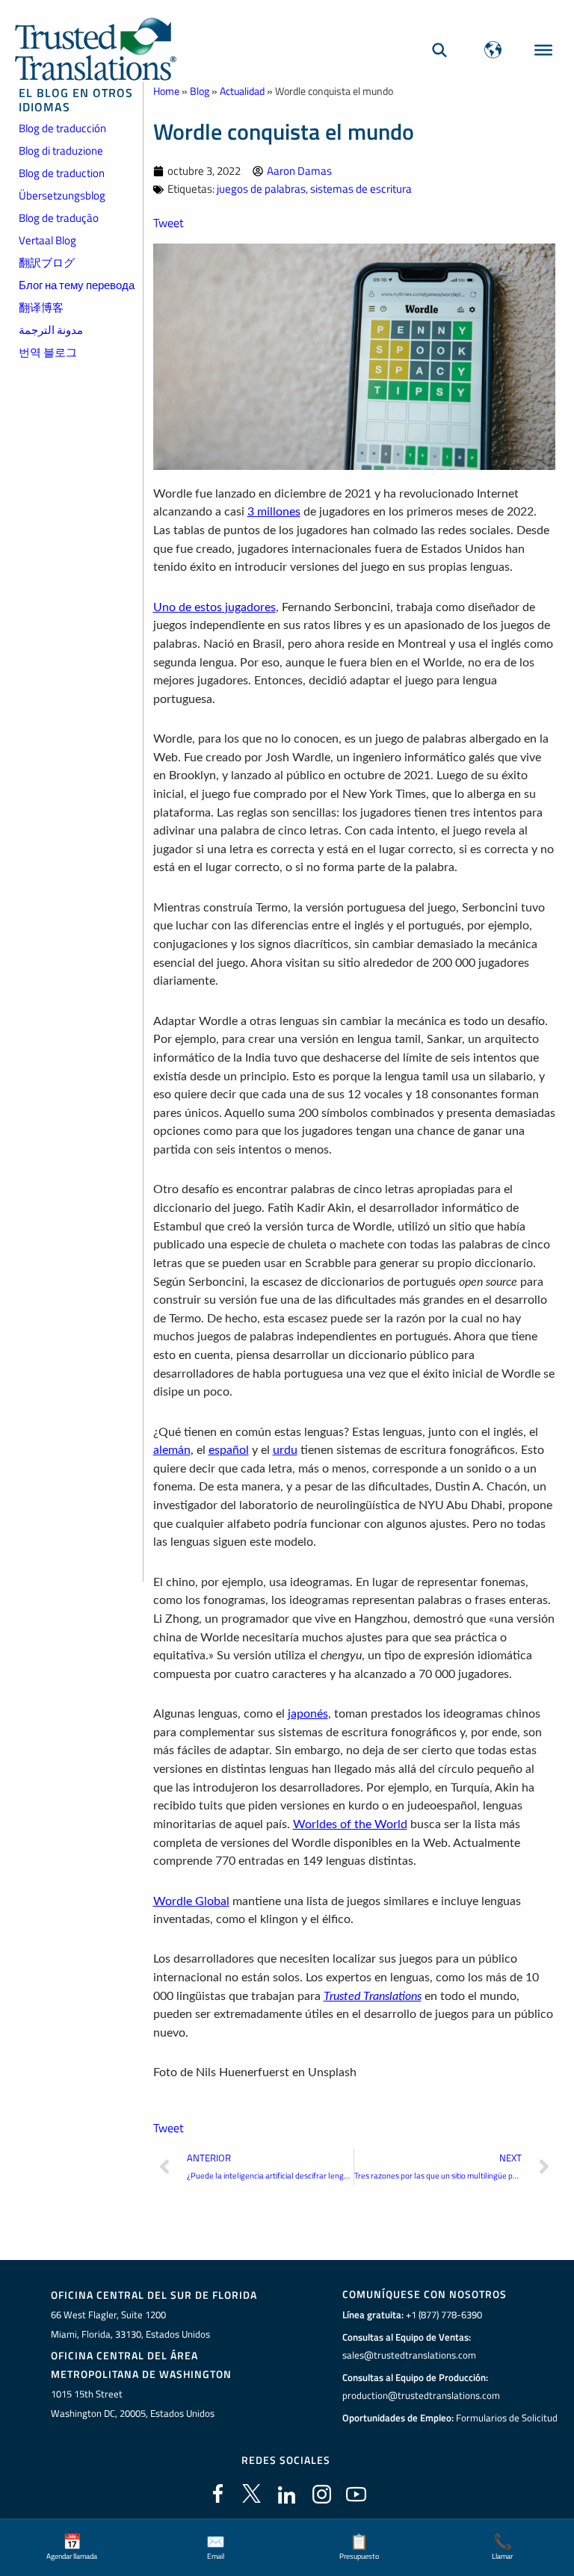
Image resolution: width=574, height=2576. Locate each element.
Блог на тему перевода (77, 285)
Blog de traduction (62, 173)
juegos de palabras (261, 189)
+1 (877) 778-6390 (444, 2315)
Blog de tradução (59, 218)
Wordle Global (191, 1901)
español (229, 1450)
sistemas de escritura (361, 189)
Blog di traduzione (61, 151)
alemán (172, 1450)
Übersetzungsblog (62, 195)
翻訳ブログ (47, 263)
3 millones (274, 512)
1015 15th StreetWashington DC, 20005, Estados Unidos (133, 2403)
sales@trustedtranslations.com (409, 2355)
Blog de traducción (62, 128)
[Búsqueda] (439, 50)
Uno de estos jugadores (215, 607)
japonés (308, 1714)
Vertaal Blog (47, 240)
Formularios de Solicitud (507, 2418)
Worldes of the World (350, 1824)
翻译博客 (41, 307)
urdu (285, 1450)
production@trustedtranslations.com (421, 2395)
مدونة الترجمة (51, 330)
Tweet (169, 222)
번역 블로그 (48, 352)
